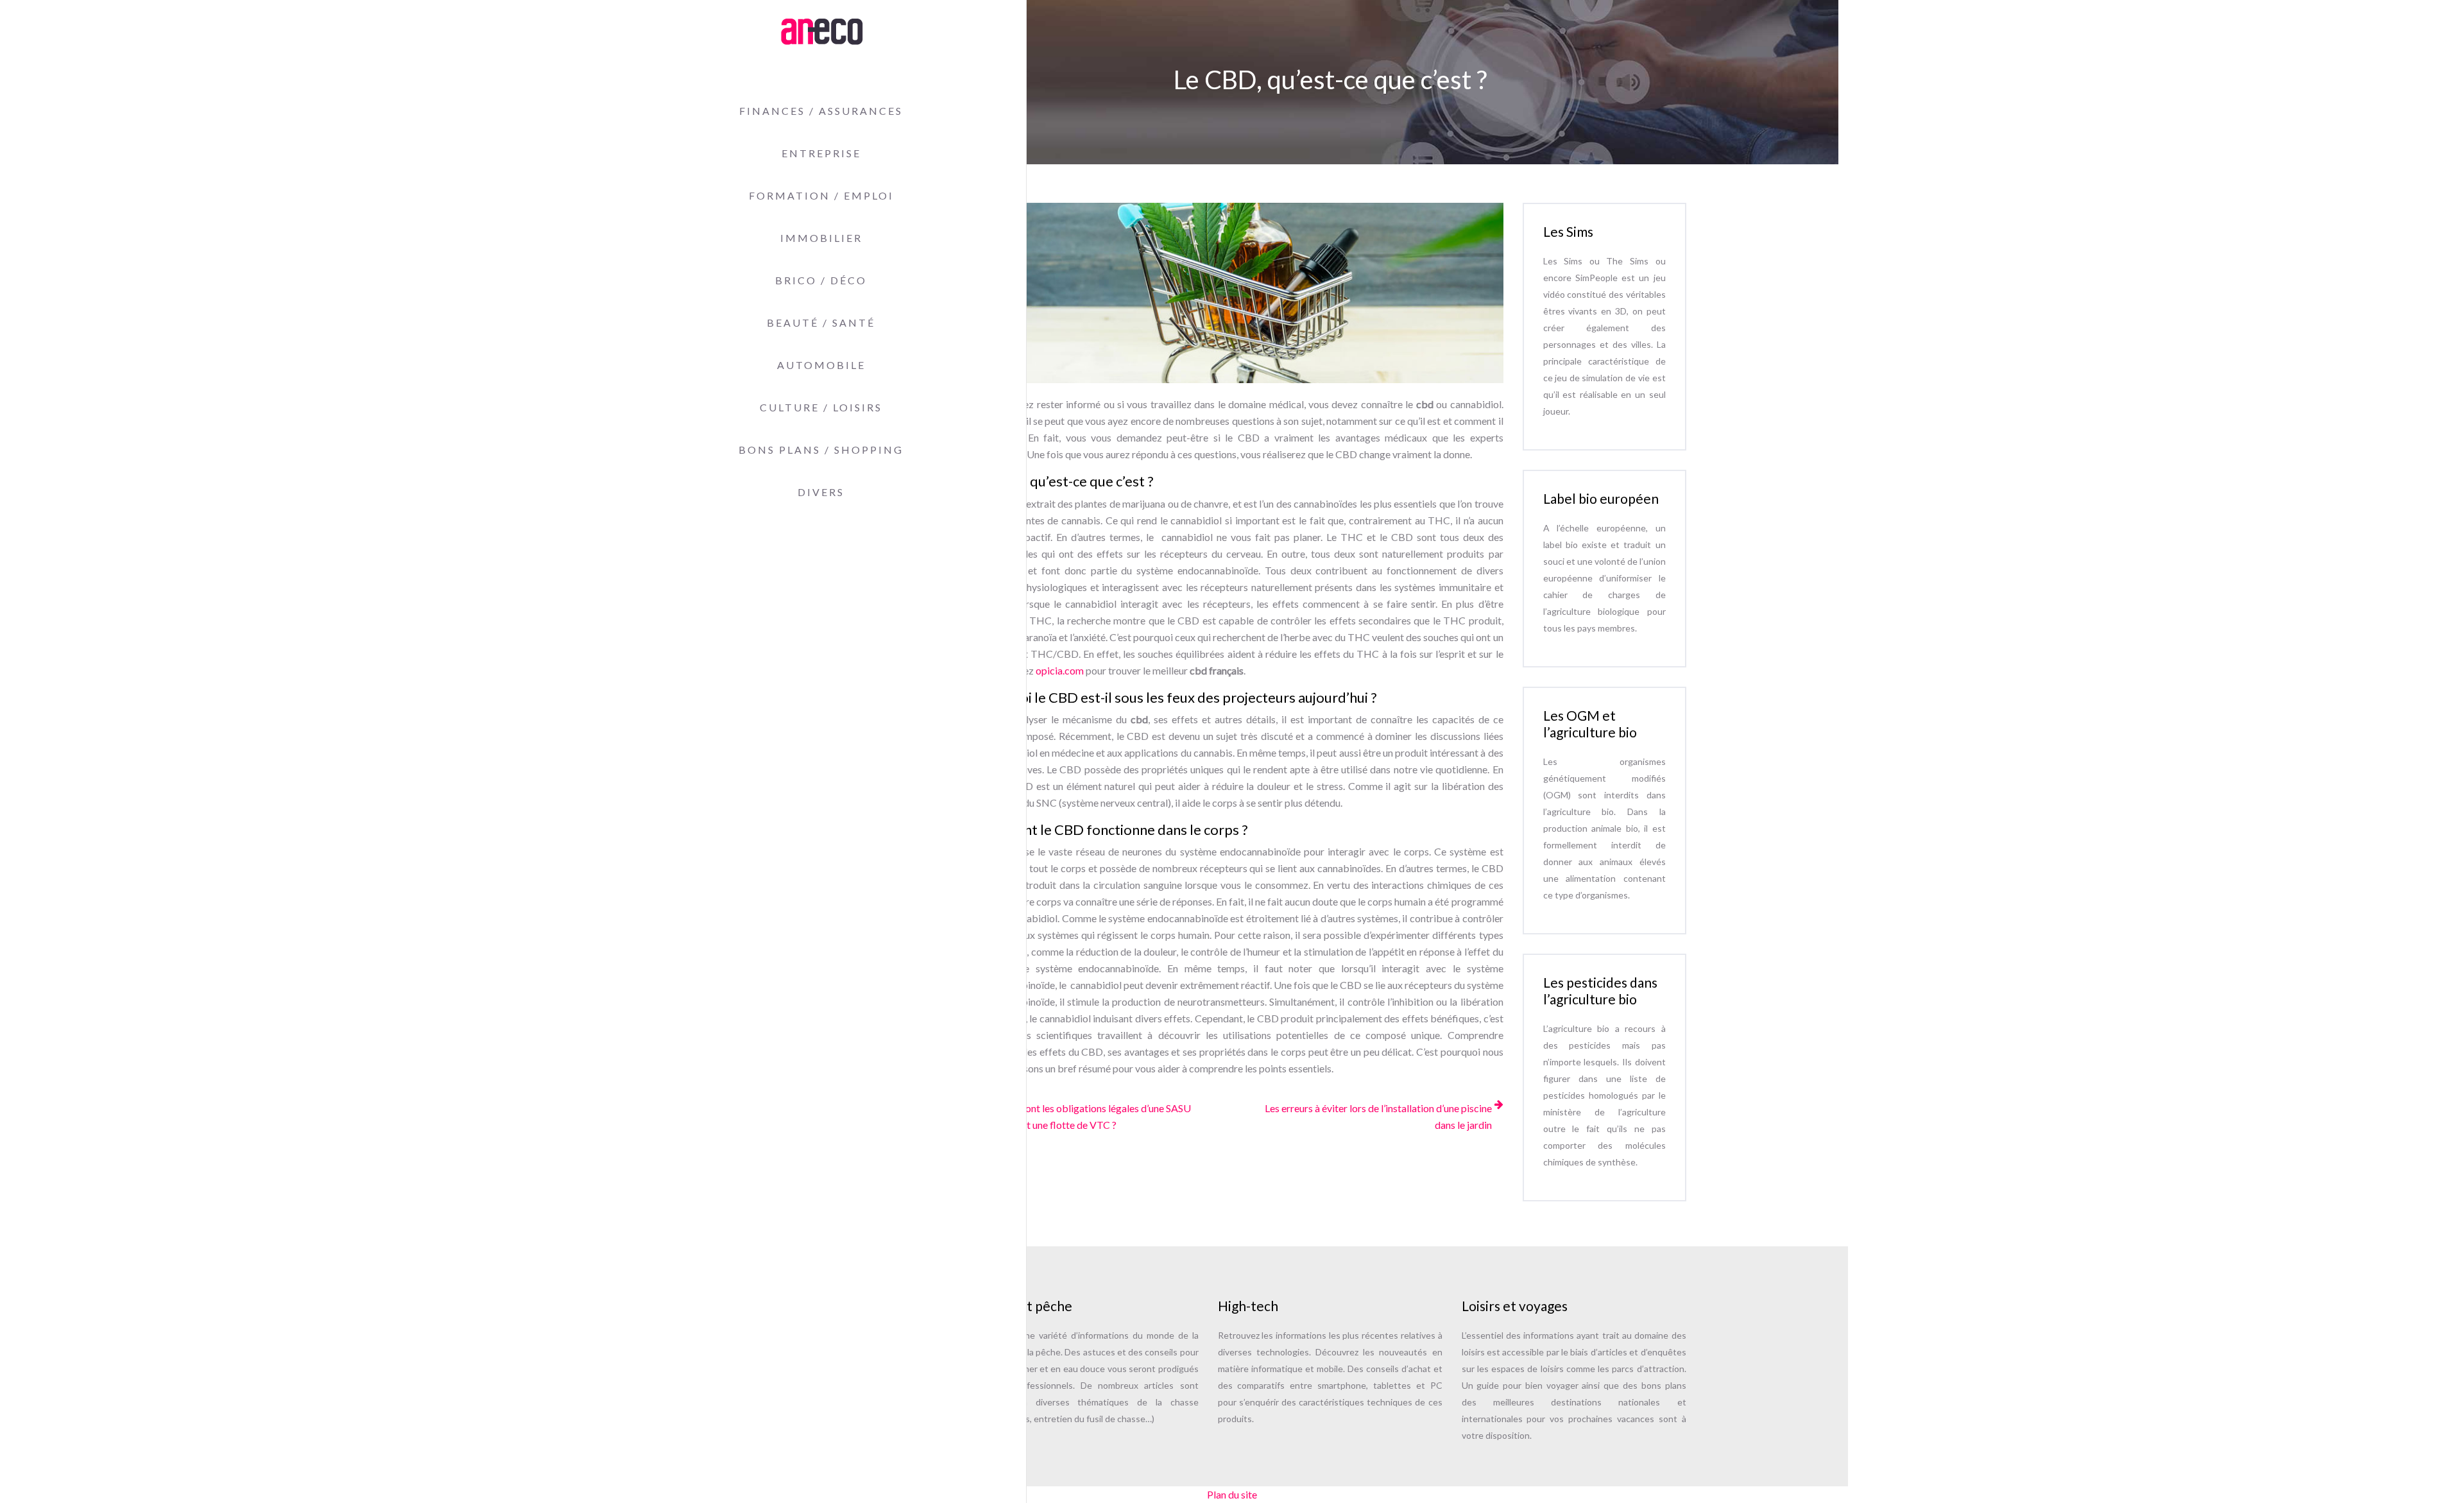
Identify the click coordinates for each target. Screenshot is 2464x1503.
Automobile (821, 365)
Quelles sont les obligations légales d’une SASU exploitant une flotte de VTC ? (1088, 1116)
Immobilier (821, 238)
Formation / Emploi (821, 195)
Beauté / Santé (821, 322)
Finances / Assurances (821, 111)
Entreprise (821, 153)
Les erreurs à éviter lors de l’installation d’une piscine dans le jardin (1378, 1116)
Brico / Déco (821, 280)
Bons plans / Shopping (821, 450)
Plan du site (1232, 1494)
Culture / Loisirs (821, 407)
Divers (821, 492)
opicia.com (1060, 670)
